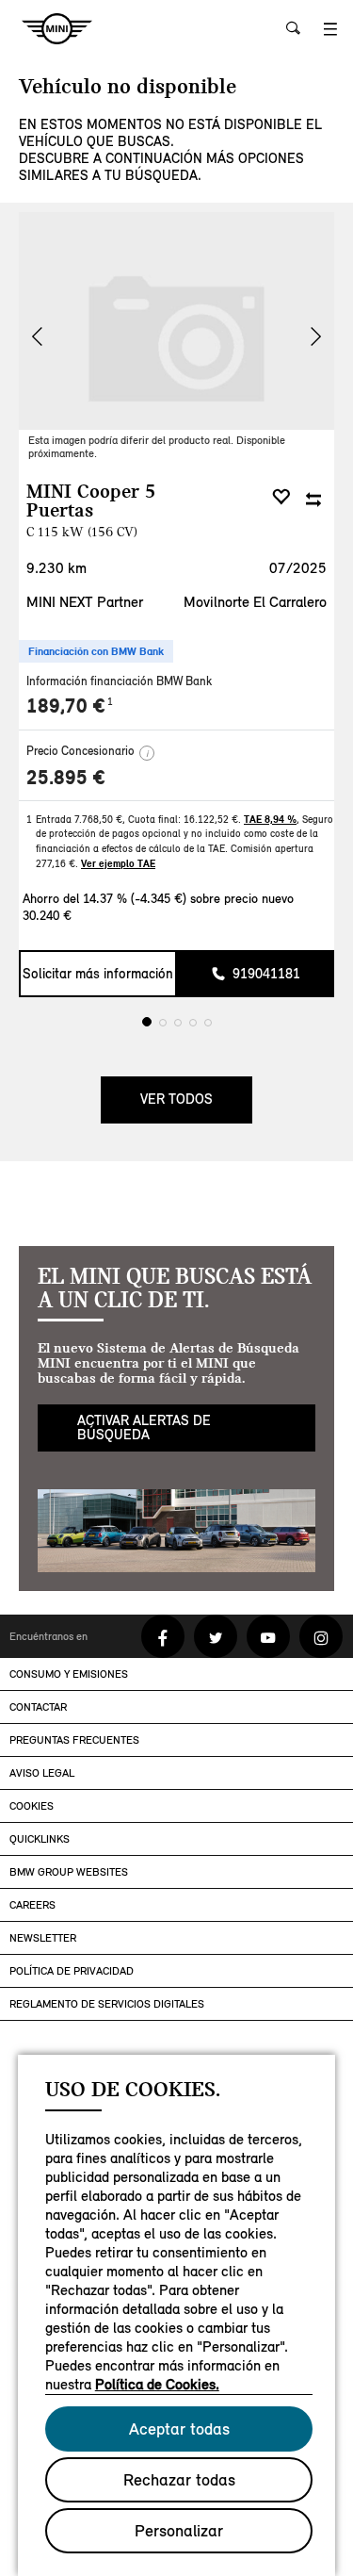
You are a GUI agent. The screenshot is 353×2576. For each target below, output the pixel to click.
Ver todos (176, 1134)
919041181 (266, 1009)
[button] (315, 336)
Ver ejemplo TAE (118, 863)
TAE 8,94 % (270, 819)
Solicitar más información (98, 1009)
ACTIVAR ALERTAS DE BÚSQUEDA (144, 1462)
